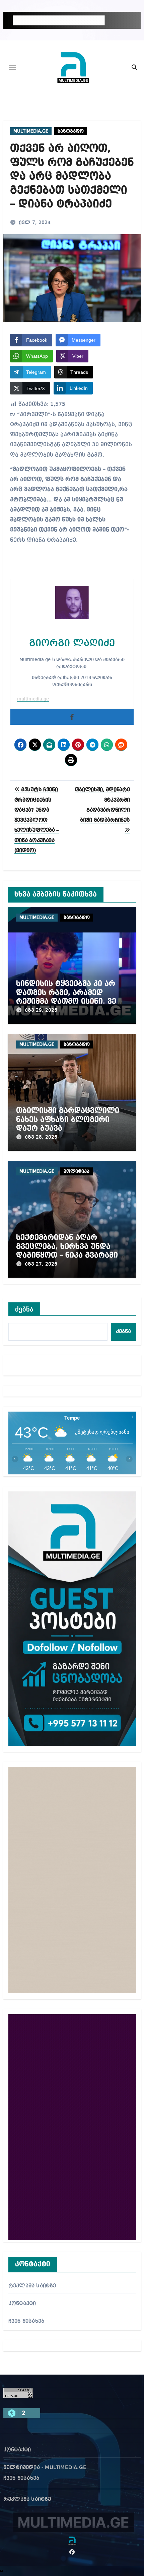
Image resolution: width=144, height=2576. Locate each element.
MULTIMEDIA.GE (31, 131)
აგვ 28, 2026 (41, 1137)
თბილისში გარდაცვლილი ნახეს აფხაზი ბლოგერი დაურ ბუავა (68, 1119)
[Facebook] (72, 717)
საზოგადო (71, 131)
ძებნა (24, 1309)
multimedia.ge (33, 699)
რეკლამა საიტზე (32, 2286)
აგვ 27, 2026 (41, 1264)
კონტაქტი (22, 2304)
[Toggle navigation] (12, 67)
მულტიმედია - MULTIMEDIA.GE (45, 2468)
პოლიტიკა (77, 1171)
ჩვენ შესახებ (26, 2321)
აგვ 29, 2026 (41, 1010)
